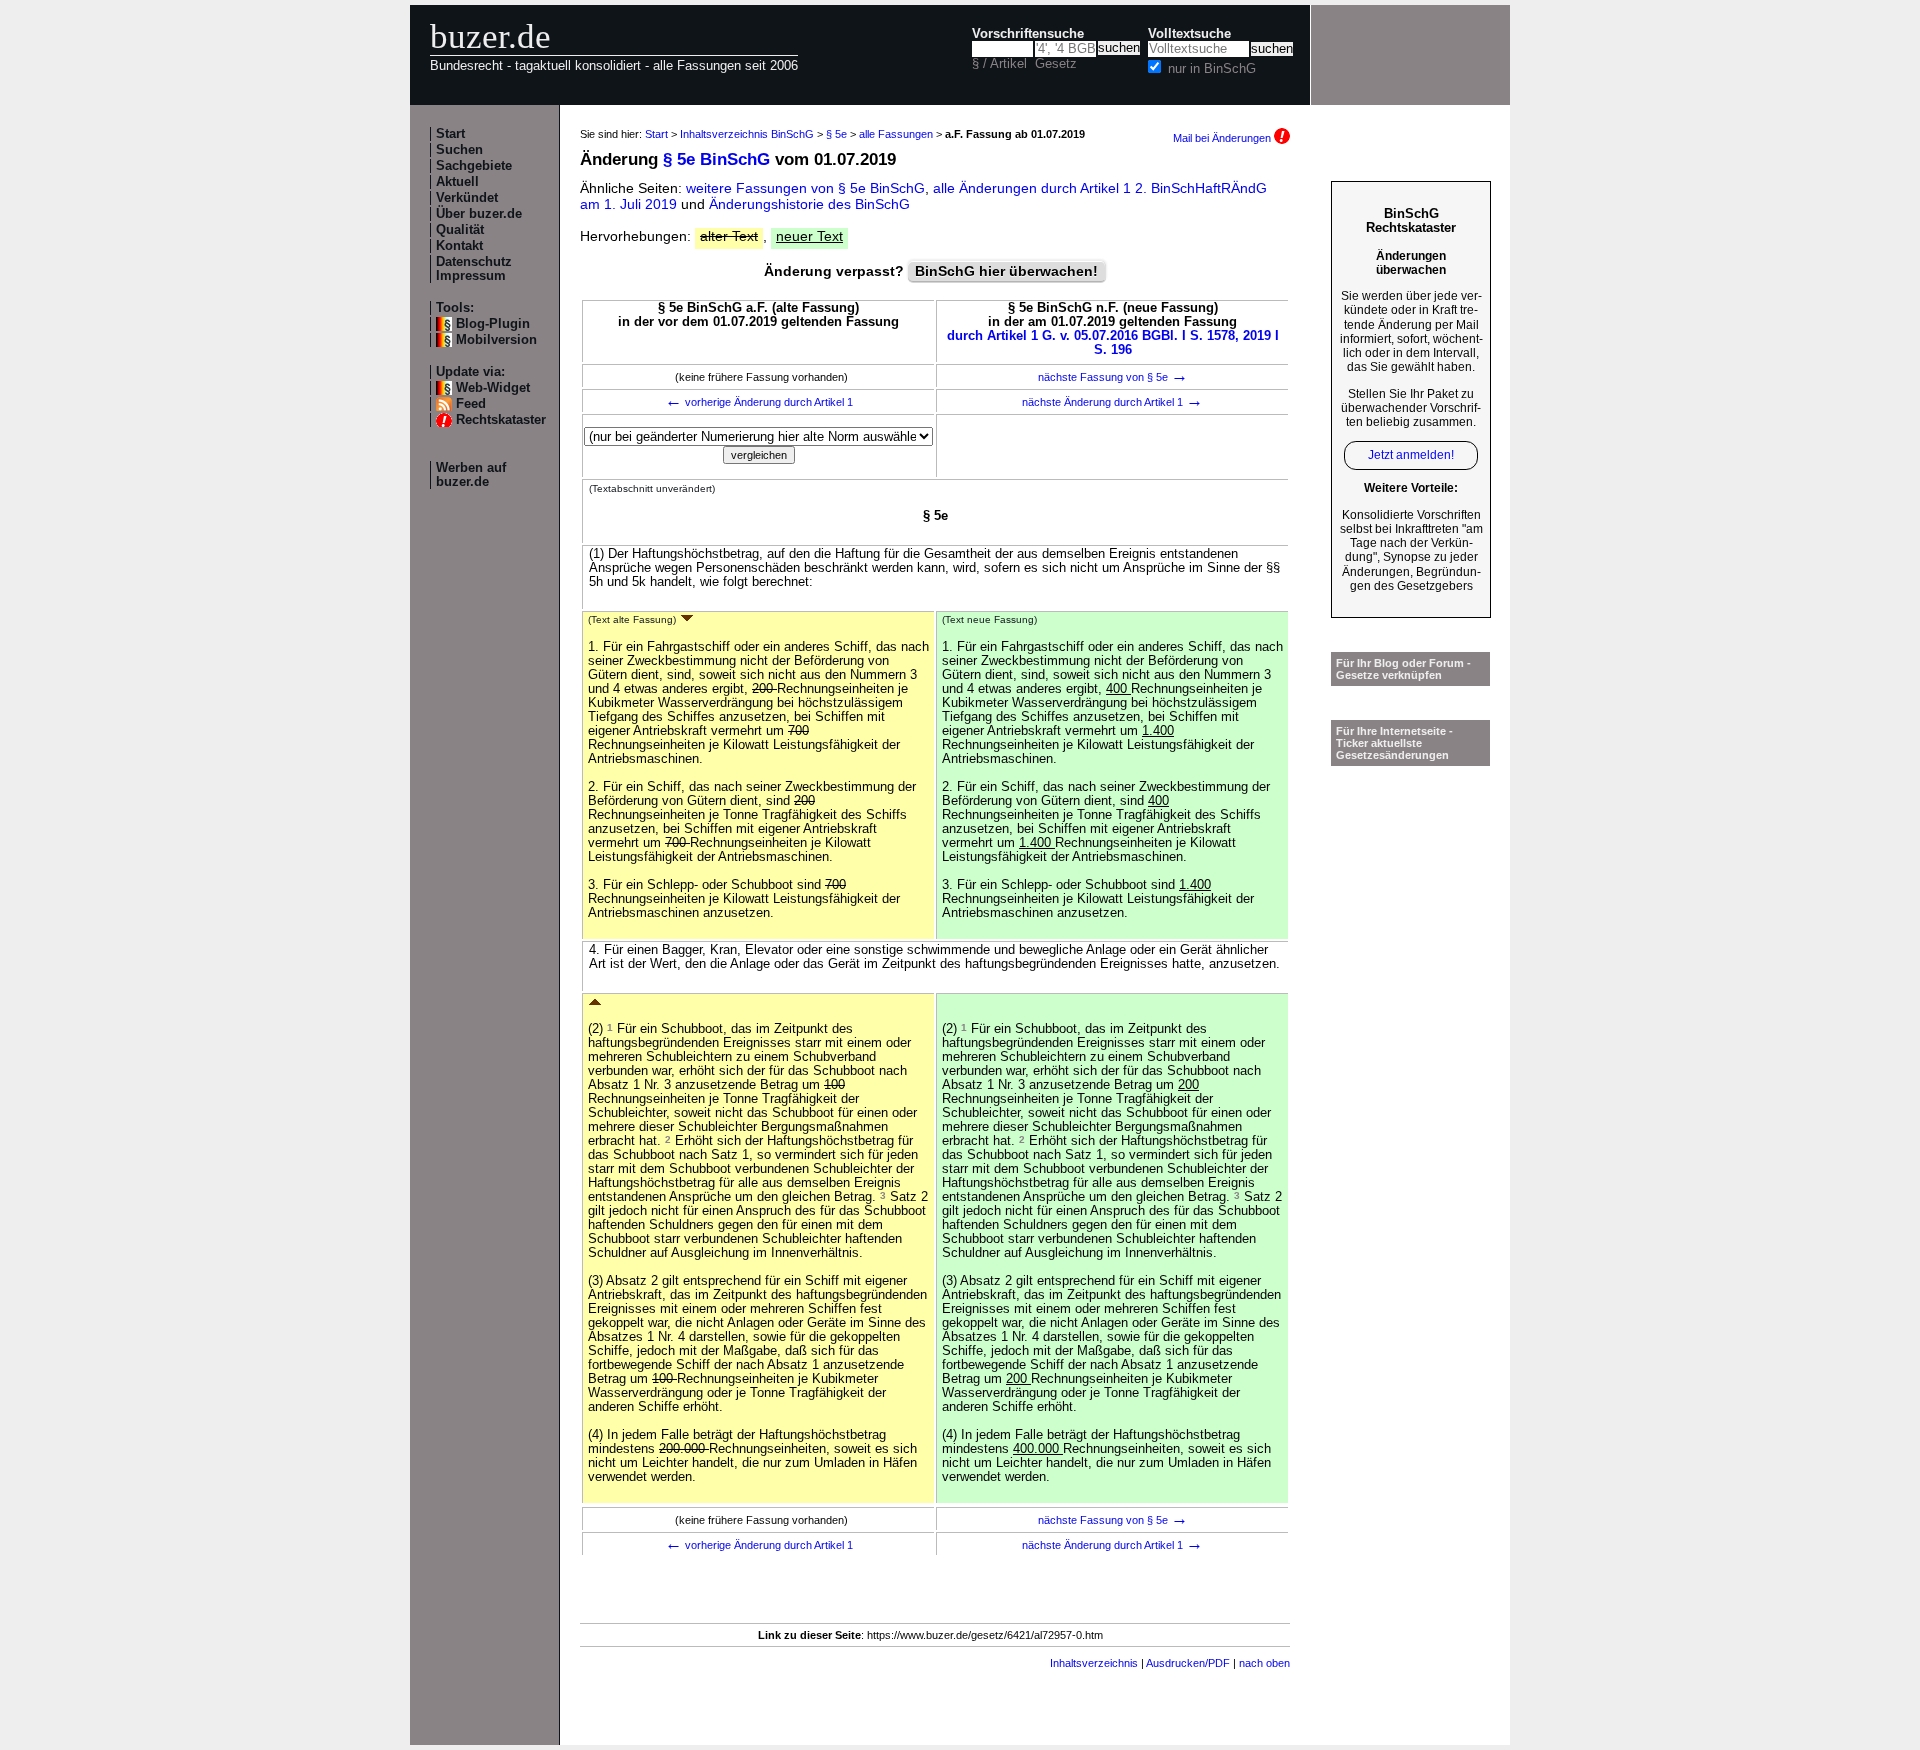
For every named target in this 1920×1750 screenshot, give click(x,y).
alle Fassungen (896, 134)
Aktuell (457, 182)
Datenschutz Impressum (474, 269)
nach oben (1264, 1663)
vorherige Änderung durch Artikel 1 (759, 402)
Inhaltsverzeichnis (1094, 1663)
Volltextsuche (1189, 34)
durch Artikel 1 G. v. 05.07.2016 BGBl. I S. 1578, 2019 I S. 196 (1113, 343)
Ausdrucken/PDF (1188, 1663)
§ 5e (836, 134)
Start (450, 134)
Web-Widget (493, 388)
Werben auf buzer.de (471, 475)
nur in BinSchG (1212, 69)
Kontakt (459, 246)
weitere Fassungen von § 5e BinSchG (805, 188)
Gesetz (1056, 64)
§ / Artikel (999, 64)
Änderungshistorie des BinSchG (809, 204)
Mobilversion (496, 340)
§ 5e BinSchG (716, 159)
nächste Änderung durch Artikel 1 (1112, 402)
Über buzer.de (479, 214)
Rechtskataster (501, 420)
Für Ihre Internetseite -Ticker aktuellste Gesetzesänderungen (1394, 743)
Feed (471, 404)
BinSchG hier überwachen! (1006, 271)
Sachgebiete (474, 166)
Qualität (460, 230)
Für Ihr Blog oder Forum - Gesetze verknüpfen (1403, 669)
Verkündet (467, 198)
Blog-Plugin (493, 324)
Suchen (459, 150)
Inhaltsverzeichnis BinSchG (747, 134)
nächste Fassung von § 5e (1113, 377)
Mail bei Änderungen (1223, 138)
